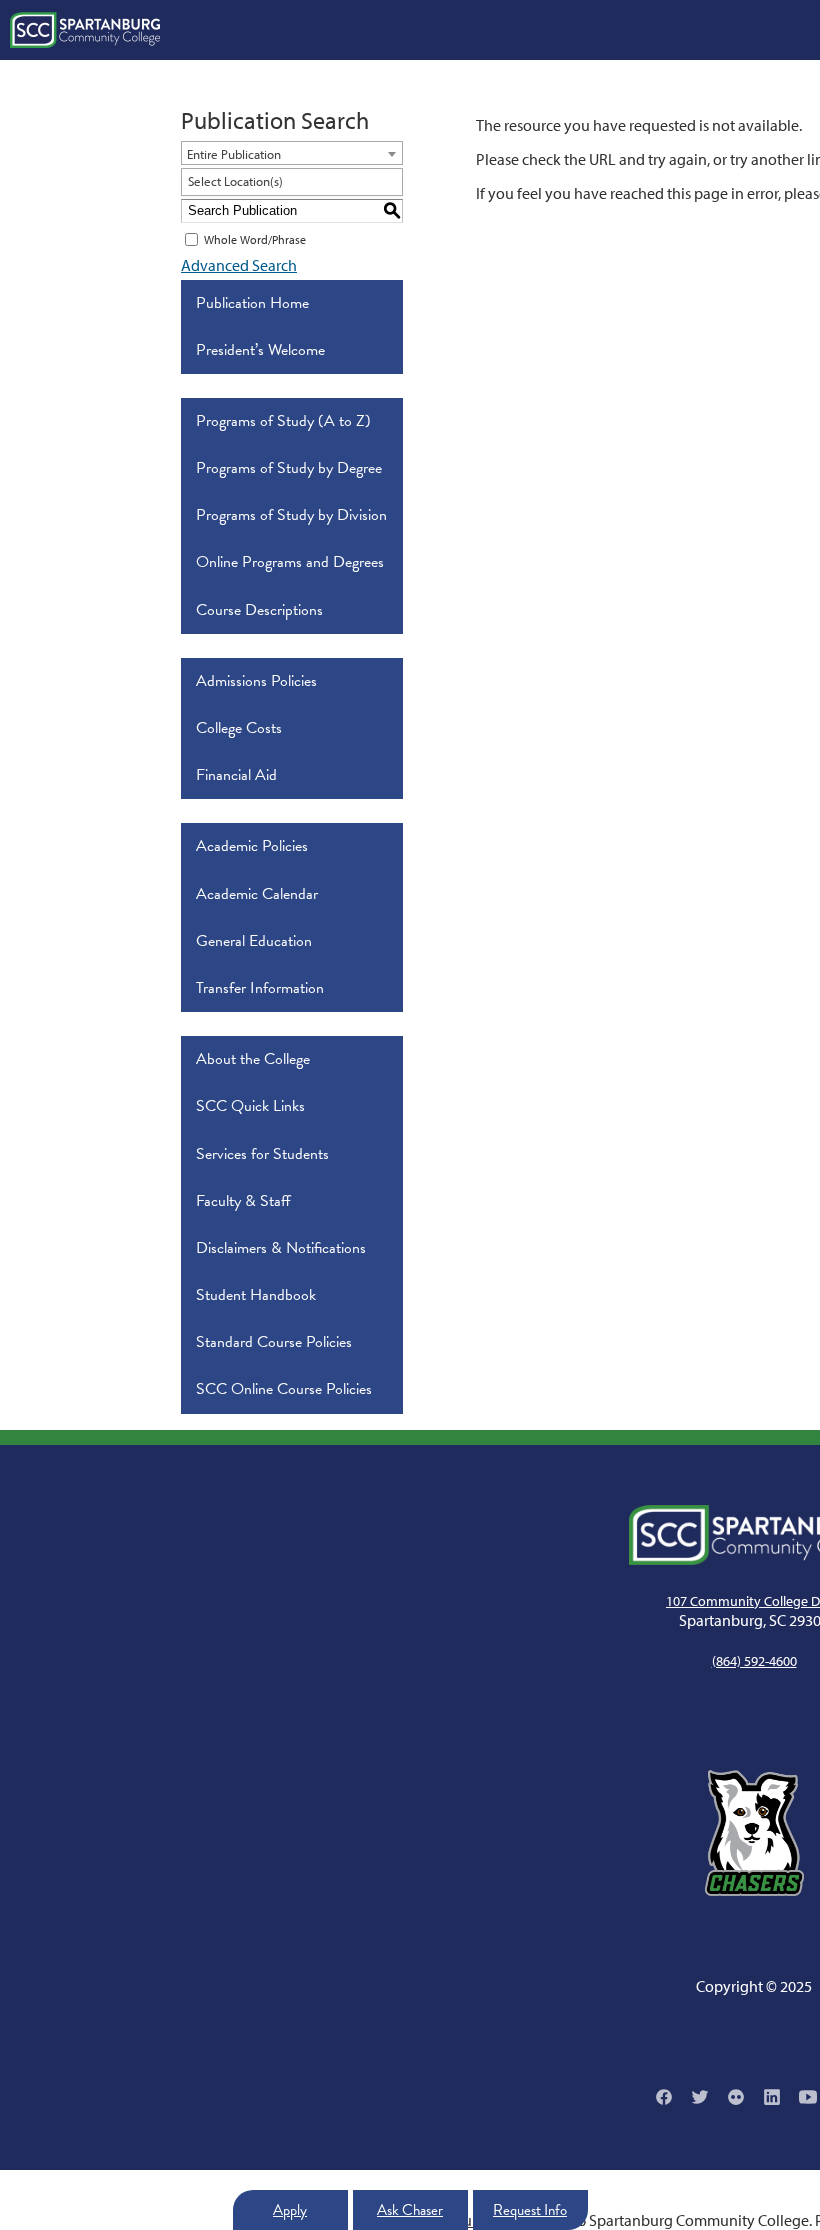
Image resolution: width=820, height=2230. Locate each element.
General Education (254, 941)
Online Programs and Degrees (290, 562)
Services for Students (262, 1154)
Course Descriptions (259, 610)
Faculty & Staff (243, 1201)
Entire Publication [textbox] (234, 154)
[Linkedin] (772, 2097)
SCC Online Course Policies (284, 1389)
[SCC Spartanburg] (85, 30)
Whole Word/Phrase (255, 239)
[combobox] (292, 153)
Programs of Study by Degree (289, 468)
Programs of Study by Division (291, 515)
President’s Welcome (260, 350)
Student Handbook (256, 1295)
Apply (290, 2210)
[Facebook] (664, 2097)
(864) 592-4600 (754, 1661)
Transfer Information (260, 988)
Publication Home (252, 303)
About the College (253, 1059)
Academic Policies (252, 846)
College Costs (239, 728)
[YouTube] (808, 2097)
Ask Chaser (410, 2210)
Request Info (530, 2210)
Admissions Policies (256, 681)
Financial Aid (236, 775)
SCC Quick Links (250, 1106)
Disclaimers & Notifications (281, 1248)
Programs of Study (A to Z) (283, 421)
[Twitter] (700, 2097)
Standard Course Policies (274, 1342)
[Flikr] (736, 2097)
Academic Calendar (257, 894)
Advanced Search (239, 265)
